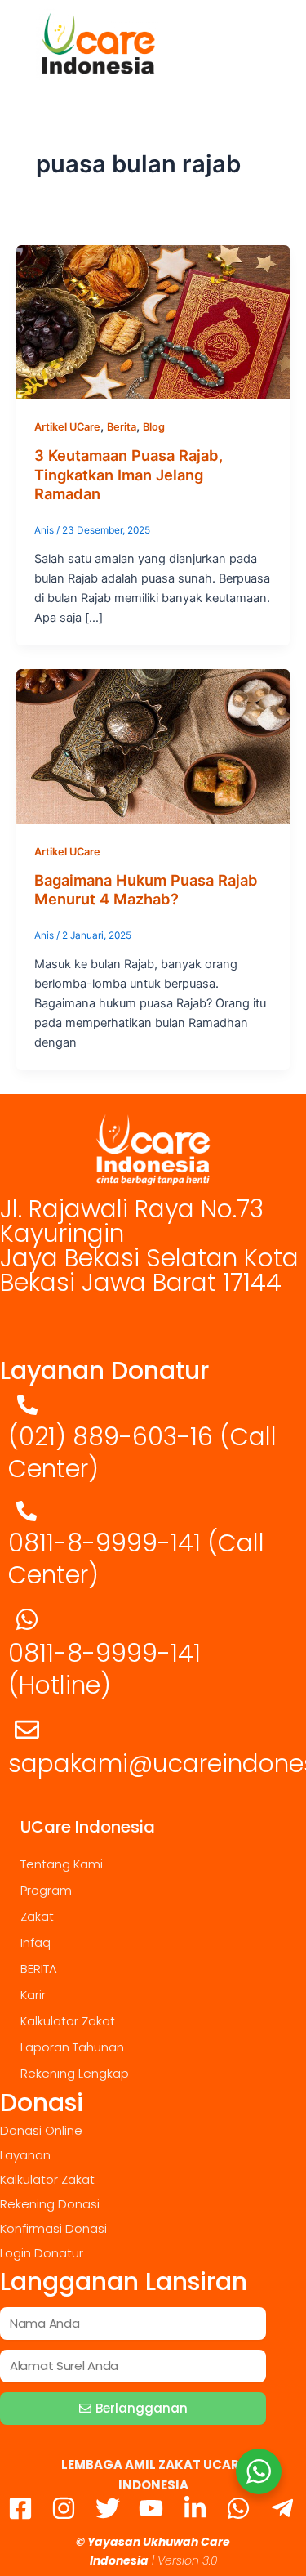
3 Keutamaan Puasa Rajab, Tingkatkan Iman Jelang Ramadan (129, 474)
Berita (122, 427)
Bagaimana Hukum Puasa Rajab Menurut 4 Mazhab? (146, 890)
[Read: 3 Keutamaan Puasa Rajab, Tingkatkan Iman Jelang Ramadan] (153, 321)
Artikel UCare (67, 427)
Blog (154, 427)
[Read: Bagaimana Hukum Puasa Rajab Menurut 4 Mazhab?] (153, 746)
